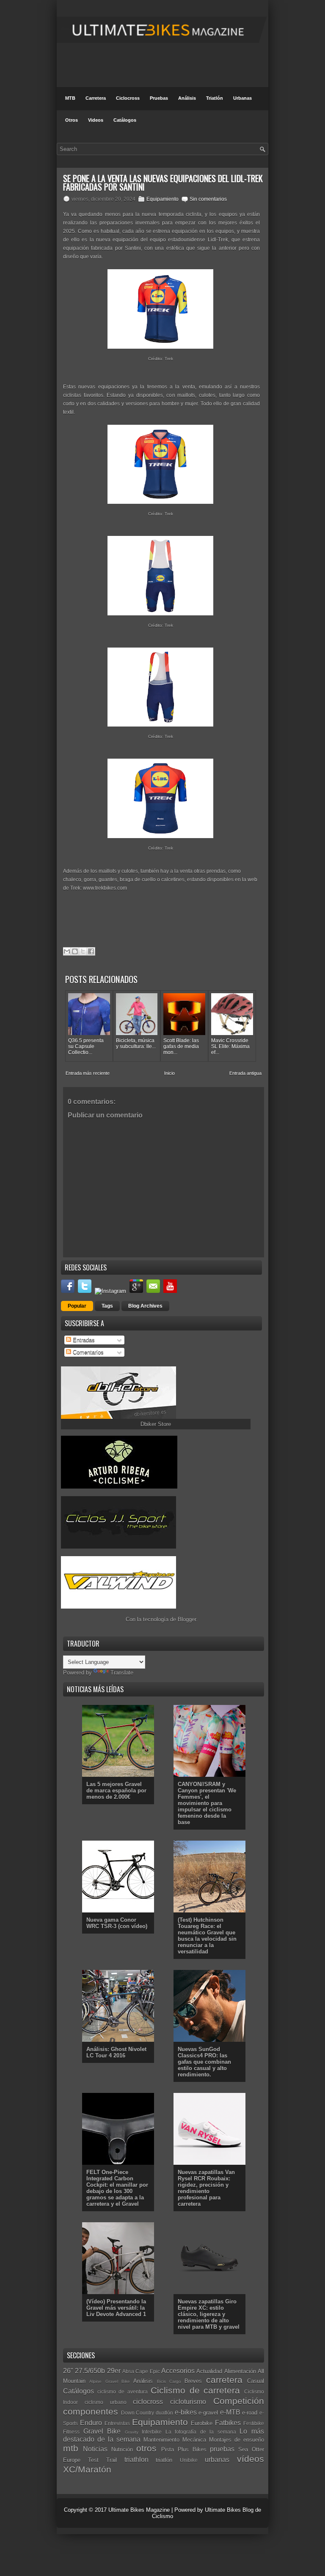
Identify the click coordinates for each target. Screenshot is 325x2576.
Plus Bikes (192, 2449)
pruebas (222, 2449)
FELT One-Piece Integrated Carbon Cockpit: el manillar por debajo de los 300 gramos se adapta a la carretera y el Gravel (117, 2188)
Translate (122, 1673)
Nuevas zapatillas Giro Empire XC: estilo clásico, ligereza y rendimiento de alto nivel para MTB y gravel (209, 2314)
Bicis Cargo (169, 2381)
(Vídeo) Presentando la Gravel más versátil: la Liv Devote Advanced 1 (116, 2308)
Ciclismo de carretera (195, 2390)
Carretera (96, 98)
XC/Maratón (87, 2469)
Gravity (132, 2432)
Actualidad (209, 2371)
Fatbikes (228, 2423)
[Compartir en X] (83, 951)
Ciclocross (128, 98)
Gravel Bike (102, 2431)
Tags (107, 1306)
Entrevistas (117, 2423)
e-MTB (230, 2412)
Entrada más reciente (88, 1073)
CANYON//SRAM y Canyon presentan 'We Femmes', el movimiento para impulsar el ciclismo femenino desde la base (207, 1803)
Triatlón (215, 98)
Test (93, 2460)
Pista (168, 2449)
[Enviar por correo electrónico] (67, 951)
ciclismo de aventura (123, 2392)
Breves (193, 2381)
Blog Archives (145, 1306)
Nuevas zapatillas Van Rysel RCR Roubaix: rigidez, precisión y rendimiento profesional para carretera (206, 2188)
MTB (70, 98)
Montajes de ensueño (237, 2440)
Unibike (189, 2460)
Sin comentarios (208, 199)
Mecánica (194, 2440)
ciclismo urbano (106, 2402)
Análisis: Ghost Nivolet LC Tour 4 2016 (116, 2052)
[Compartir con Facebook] (91, 951)
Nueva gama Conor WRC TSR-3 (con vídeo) (117, 1923)
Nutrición (122, 2449)
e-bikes (186, 2412)
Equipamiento (162, 199)
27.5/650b (90, 2371)
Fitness (71, 2432)
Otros (72, 120)
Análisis (187, 98)
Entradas (83, 1340)
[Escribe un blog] (75, 951)
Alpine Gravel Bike (110, 2381)
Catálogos (125, 120)
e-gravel (208, 2413)
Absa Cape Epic (141, 2371)
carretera (224, 2380)
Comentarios (87, 1352)
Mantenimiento (161, 2440)
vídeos (251, 2459)
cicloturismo (188, 2402)
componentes (91, 2411)
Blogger (187, 1619)
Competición (239, 2401)
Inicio (169, 1073)
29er (114, 2371)
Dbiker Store (156, 1424)
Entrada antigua (245, 1073)
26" (68, 2371)
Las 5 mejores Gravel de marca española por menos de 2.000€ (116, 1791)
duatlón (164, 2413)
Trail (112, 2460)
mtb (71, 2448)
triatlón (164, 2460)
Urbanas (242, 98)
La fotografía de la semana (201, 2432)
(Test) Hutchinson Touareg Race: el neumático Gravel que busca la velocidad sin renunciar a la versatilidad (207, 1936)
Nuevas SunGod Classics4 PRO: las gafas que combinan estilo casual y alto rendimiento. (204, 2062)
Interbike (152, 2432)
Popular (77, 1306)
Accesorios (178, 2371)
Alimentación (240, 2371)
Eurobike (202, 2423)
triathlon (136, 2460)
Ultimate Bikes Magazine (139, 2510)
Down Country (138, 2413)
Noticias (95, 2449)
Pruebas (159, 98)
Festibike (254, 2423)
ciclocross (148, 2402)
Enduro (91, 2423)
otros (146, 2448)
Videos (96, 120)
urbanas (217, 2460)
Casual (256, 2381)
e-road (250, 2413)
